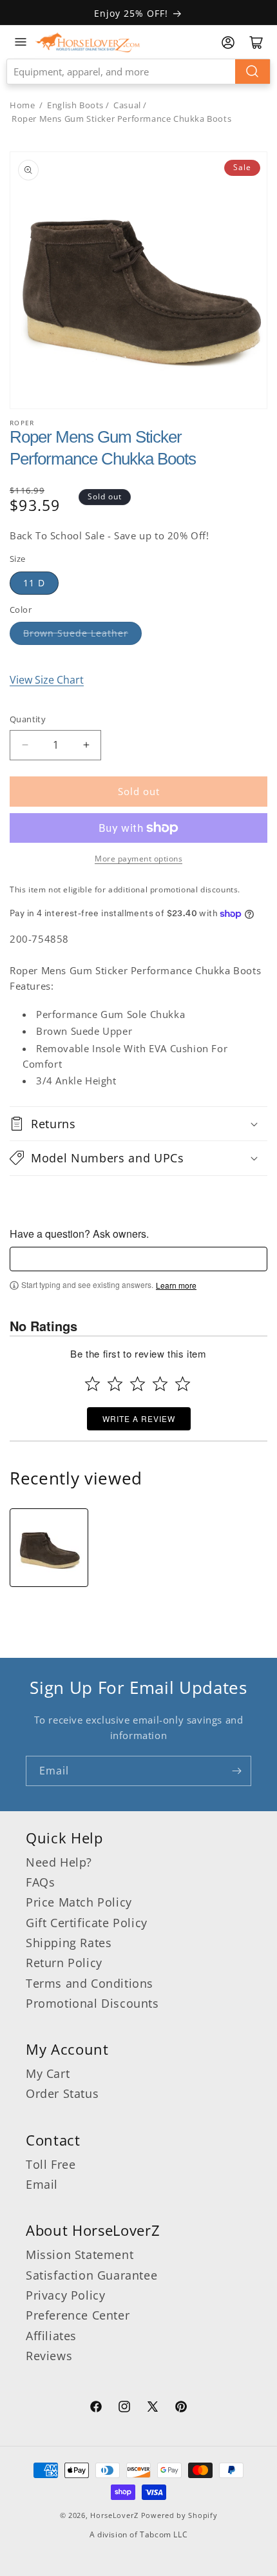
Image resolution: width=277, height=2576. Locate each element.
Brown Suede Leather (76, 633)
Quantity (28, 719)
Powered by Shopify (179, 2515)
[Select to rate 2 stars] (115, 1384)
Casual (127, 105)
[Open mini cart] (256, 43)
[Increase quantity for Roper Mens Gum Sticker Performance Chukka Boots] (86, 745)
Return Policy (64, 1963)
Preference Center (78, 2315)
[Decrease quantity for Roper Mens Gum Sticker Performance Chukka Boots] (25, 745)
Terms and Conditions (90, 1983)
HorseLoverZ (114, 2515)
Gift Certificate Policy (87, 1923)
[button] (138, 1124)
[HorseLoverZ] (88, 42)
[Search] (253, 72)
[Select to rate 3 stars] (138, 1384)
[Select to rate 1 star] (92, 1384)
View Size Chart (47, 680)
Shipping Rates (69, 1943)
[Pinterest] (181, 2408)
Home (22, 105)
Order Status (62, 2093)
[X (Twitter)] (153, 2408)
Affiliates (51, 2336)
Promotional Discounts (92, 2003)
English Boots (75, 105)
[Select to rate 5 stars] (183, 1384)
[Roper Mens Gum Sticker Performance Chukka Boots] (49, 1548)
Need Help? (59, 1862)
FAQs (40, 1882)
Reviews (49, 2356)
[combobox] (138, 72)
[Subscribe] (236, 1771)
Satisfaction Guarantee (91, 2275)
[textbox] (138, 1259)
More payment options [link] (138, 859)
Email (42, 2184)
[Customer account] (228, 43)
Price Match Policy (79, 1902)
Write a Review (139, 1418)
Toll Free (51, 2164)
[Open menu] (21, 42)
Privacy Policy (65, 2295)
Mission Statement (80, 2254)
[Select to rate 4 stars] (160, 1384)
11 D (34, 583)
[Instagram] (124, 2408)
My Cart (48, 2073)
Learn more (176, 1285)
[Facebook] (96, 2408)
